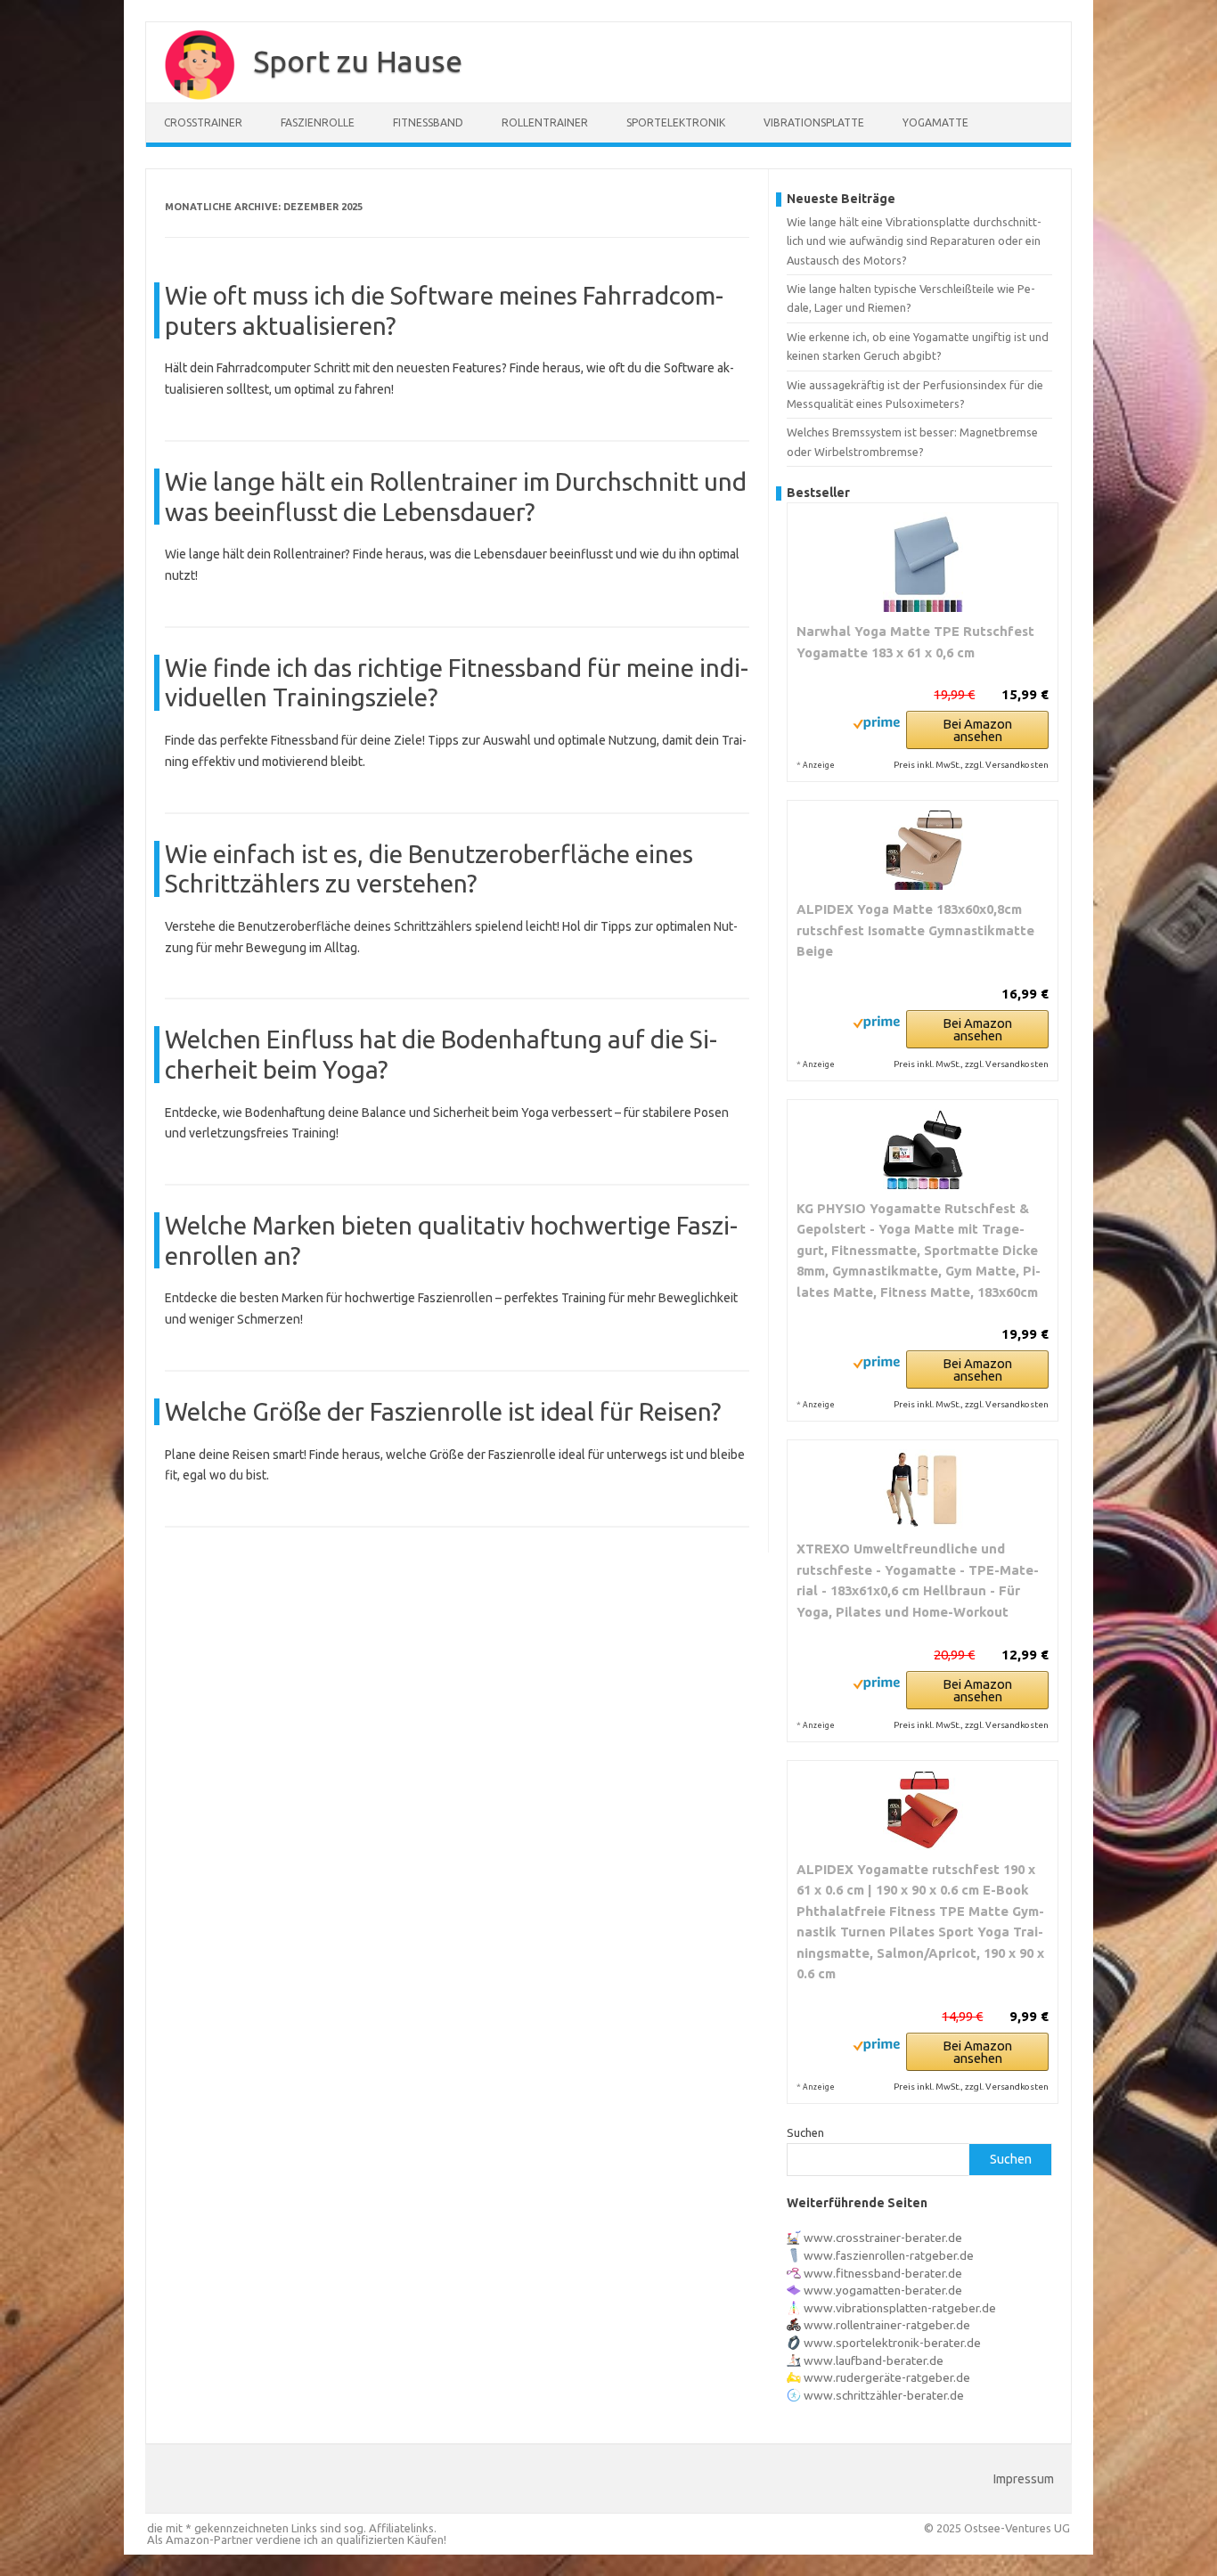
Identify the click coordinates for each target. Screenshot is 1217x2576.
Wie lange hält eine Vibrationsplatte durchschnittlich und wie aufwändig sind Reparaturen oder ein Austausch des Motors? (914, 241)
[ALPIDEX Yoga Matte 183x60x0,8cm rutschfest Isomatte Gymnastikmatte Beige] (923, 850)
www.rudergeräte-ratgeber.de (887, 2377)
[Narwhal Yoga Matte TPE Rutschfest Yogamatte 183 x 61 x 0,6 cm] (923, 562)
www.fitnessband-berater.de (883, 2273)
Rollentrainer (545, 122)
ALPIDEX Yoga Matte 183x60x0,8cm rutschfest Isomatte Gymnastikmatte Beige (915, 930)
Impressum (1024, 2479)
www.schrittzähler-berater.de (884, 2395)
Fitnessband (428, 122)
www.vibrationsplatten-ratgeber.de (900, 2308)
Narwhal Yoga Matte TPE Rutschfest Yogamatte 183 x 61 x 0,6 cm (915, 642)
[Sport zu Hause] (191, 96)
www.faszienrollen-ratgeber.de (889, 2255)
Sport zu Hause (358, 61)
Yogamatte (935, 122)
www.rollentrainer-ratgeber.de (887, 2325)
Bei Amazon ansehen (977, 730)
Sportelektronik (676, 122)
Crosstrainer (203, 122)
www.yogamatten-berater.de (883, 2290)
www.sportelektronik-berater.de (892, 2343)
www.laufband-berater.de (874, 2360)
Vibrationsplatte (814, 122)
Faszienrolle (318, 122)
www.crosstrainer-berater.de (883, 2238)
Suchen (805, 2132)
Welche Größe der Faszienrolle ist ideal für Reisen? (443, 1411)
